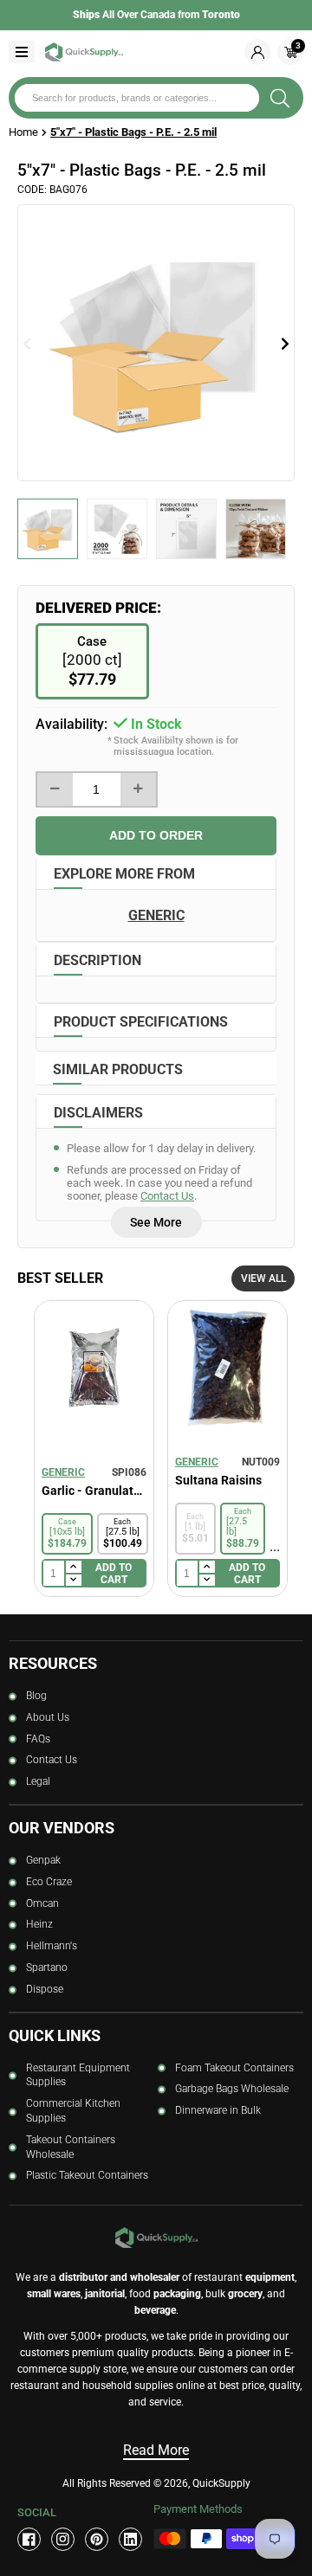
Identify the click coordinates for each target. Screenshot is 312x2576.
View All (263, 1278)
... (275, 1546)
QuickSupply (221, 2483)
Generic (63, 1472)
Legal (38, 1781)
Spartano (47, 1967)
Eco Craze (49, 1882)
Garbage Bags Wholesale (232, 2089)
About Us (48, 1717)
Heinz (39, 1924)
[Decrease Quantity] (55, 789)
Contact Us (167, 1196)
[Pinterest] (97, 2539)
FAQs (38, 1739)
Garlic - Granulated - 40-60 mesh (94, 1491)
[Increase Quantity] (138, 789)
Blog (36, 1696)
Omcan (42, 1903)
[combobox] (137, 98)
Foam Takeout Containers (234, 2068)
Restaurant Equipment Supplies (78, 2075)
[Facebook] (29, 2539)
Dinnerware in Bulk (218, 2110)
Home (23, 132)
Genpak (43, 1860)
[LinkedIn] (130, 2539)
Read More (156, 2450)
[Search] (280, 98)
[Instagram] (63, 2539)
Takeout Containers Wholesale (71, 2147)
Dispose (45, 1989)
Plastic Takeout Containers (87, 2175)
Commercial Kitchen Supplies (73, 2111)
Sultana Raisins (218, 1480)
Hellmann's (52, 1946)
